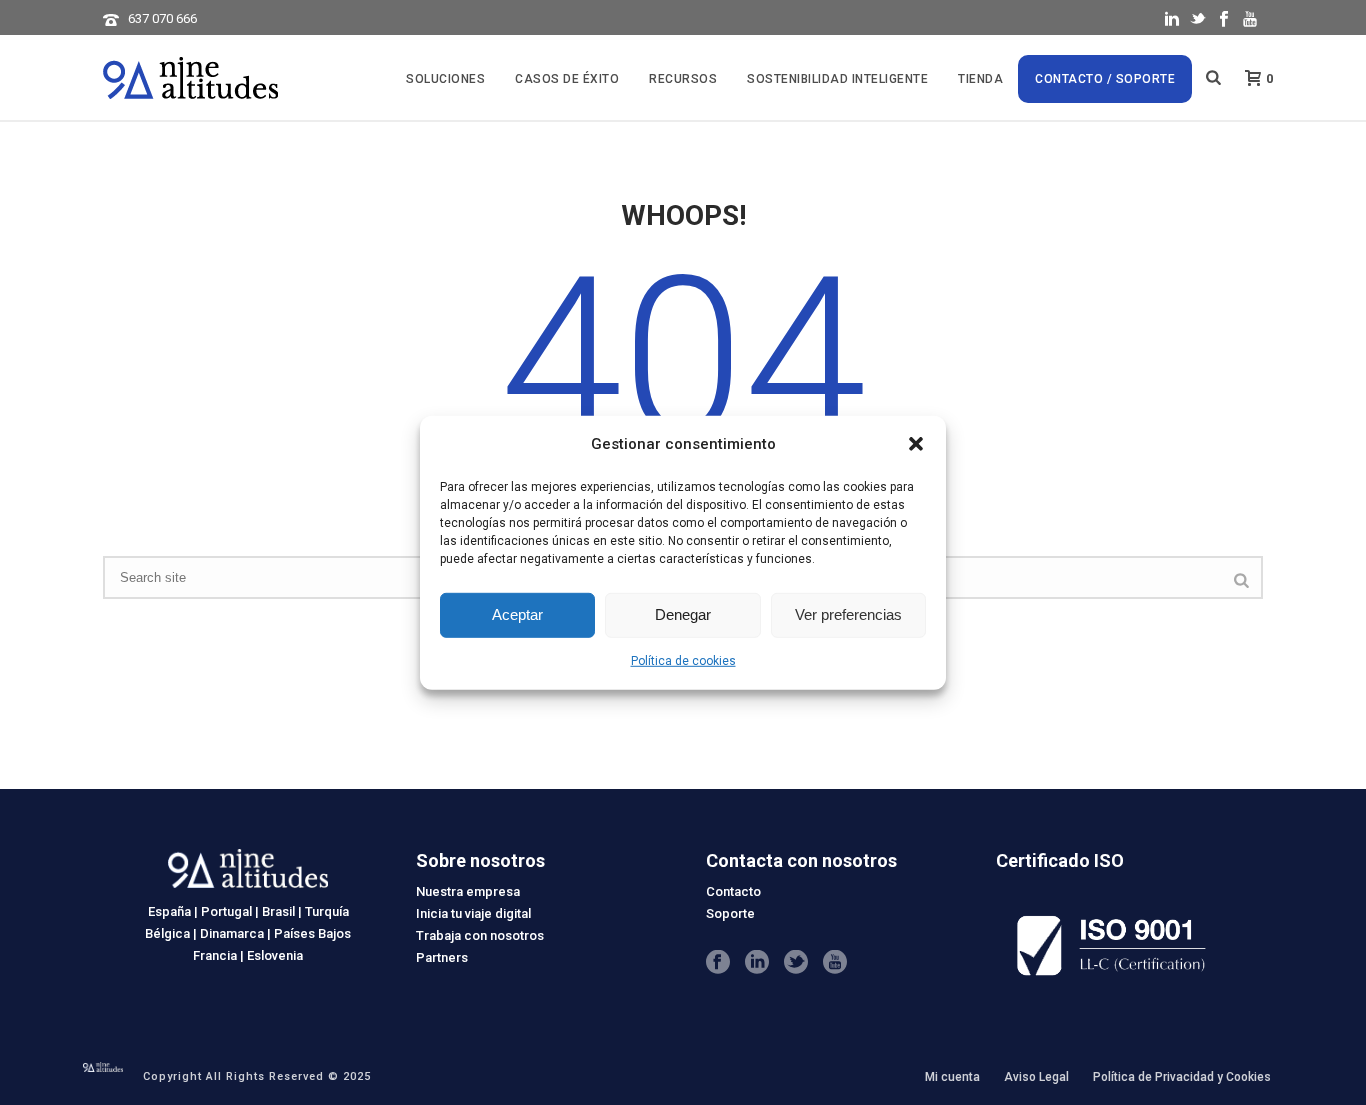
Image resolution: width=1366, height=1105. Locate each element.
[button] (916, 444)
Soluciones (445, 79)
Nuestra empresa (468, 891)
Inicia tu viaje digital (473, 913)
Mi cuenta (952, 1077)
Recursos (683, 79)
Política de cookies (683, 661)
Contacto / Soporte (1105, 79)
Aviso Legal (1036, 1077)
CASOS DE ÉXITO (567, 79)
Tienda (980, 79)
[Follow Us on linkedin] (757, 963)
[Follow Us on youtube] (835, 963)
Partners (442, 957)
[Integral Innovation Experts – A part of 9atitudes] (103, 1065)
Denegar (683, 614)
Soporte (730, 913)
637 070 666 (162, 18)
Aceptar (517, 614)
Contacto (733, 891)
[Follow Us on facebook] (718, 963)
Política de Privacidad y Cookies (1182, 1077)
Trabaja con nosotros (480, 935)
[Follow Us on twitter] (796, 963)
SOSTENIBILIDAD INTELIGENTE (837, 79)
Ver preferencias (848, 614)
